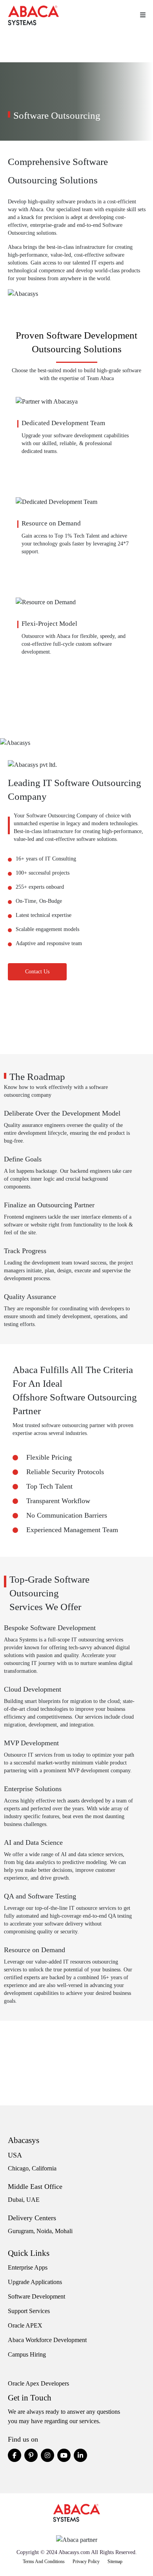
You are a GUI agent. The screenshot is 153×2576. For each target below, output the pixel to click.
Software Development (36, 2296)
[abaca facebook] (15, 2455)
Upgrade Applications (35, 2282)
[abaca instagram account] (47, 2455)
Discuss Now (77, 1039)
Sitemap (115, 2562)
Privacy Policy (86, 2562)
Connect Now (77, 726)
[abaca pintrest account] (31, 2455)
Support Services (29, 2311)
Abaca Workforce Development (47, 2340)
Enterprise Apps (28, 2267)
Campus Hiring (27, 2354)
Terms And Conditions (44, 2562)
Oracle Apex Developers (38, 2383)
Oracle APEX (25, 2325)
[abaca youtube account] (64, 2455)
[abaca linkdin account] (80, 2455)
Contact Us (37, 972)
